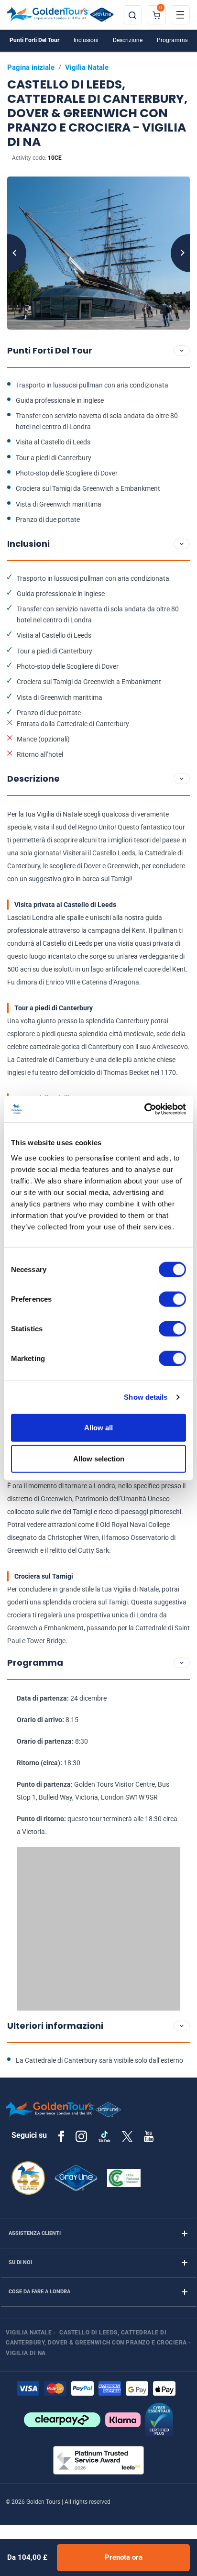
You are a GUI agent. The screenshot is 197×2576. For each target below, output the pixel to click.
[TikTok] (104, 2136)
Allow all (98, 1427)
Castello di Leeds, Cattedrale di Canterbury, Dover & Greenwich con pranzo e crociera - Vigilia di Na (98, 2343)
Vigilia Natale (87, 67)
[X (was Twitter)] (127, 2136)
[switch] (172, 1299)
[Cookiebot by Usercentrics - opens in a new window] (144, 1109)
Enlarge (98, 253)
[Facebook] (61, 2136)
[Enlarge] (98, 253)
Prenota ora (124, 2557)
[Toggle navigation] (180, 15)
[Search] (132, 15)
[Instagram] (81, 2136)
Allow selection (99, 1459)
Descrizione (128, 40)
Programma (173, 40)
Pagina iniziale (31, 67)
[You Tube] (149, 2136)
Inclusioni (86, 40)
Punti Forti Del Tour (34, 40)
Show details (146, 1397)
